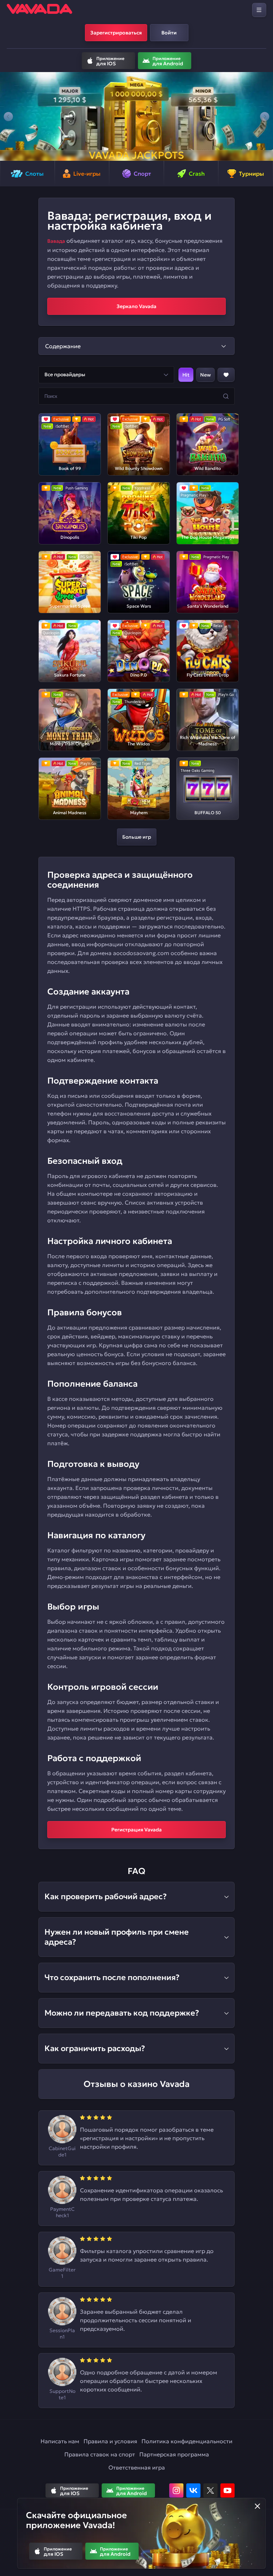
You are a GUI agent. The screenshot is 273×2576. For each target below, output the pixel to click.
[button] (8, 116)
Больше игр (137, 837)
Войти (169, 33)
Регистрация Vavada (136, 1830)
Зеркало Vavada (136, 306)
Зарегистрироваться (116, 33)
